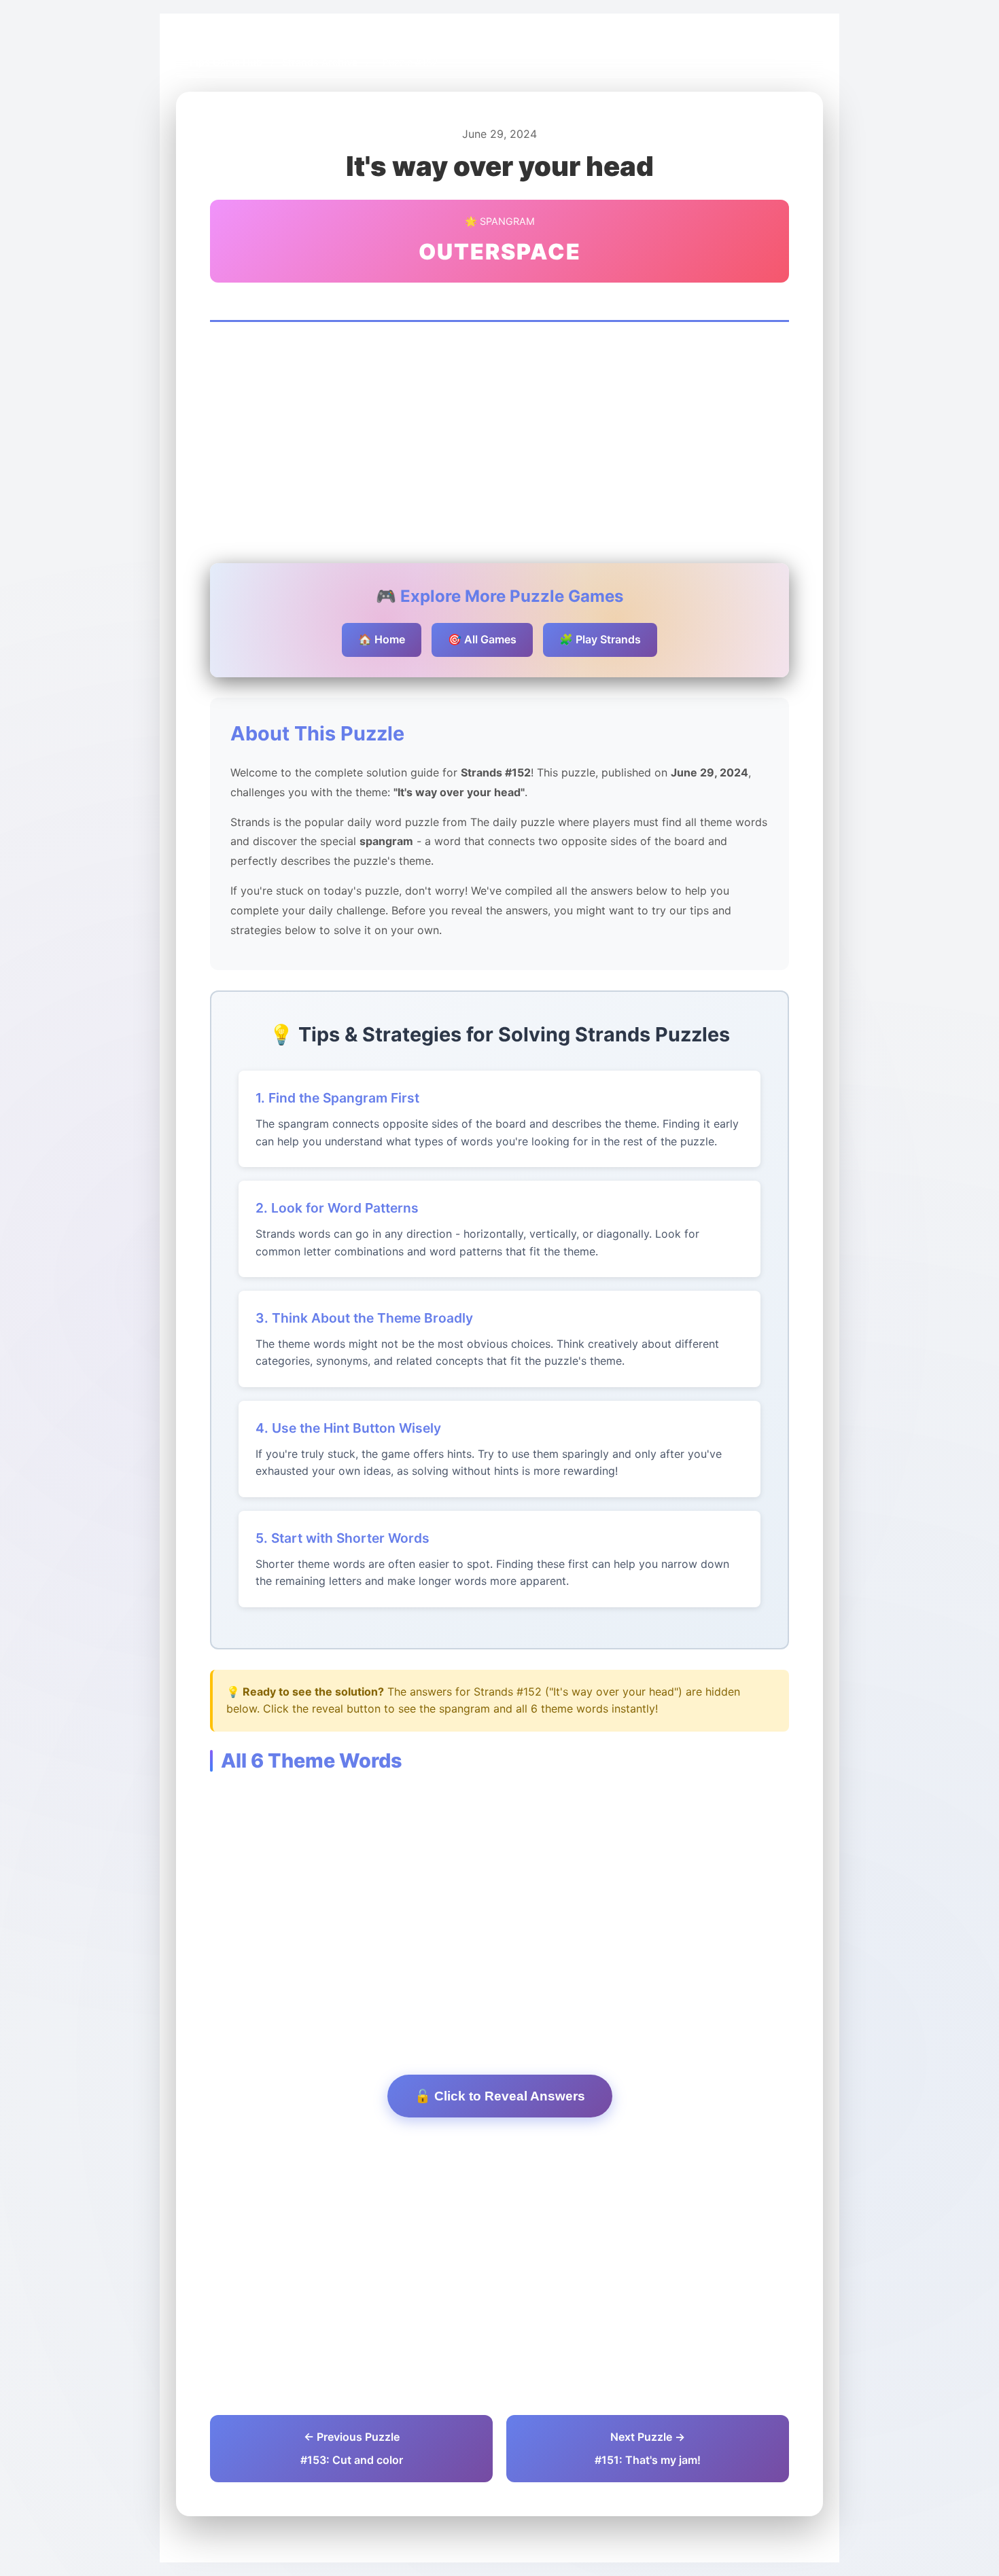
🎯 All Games (482, 639)
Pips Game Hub (226, 62)
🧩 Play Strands (600, 639)
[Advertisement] (500, 444)
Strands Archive (320, 62)
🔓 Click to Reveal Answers (500, 2096)
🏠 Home (382, 639)
